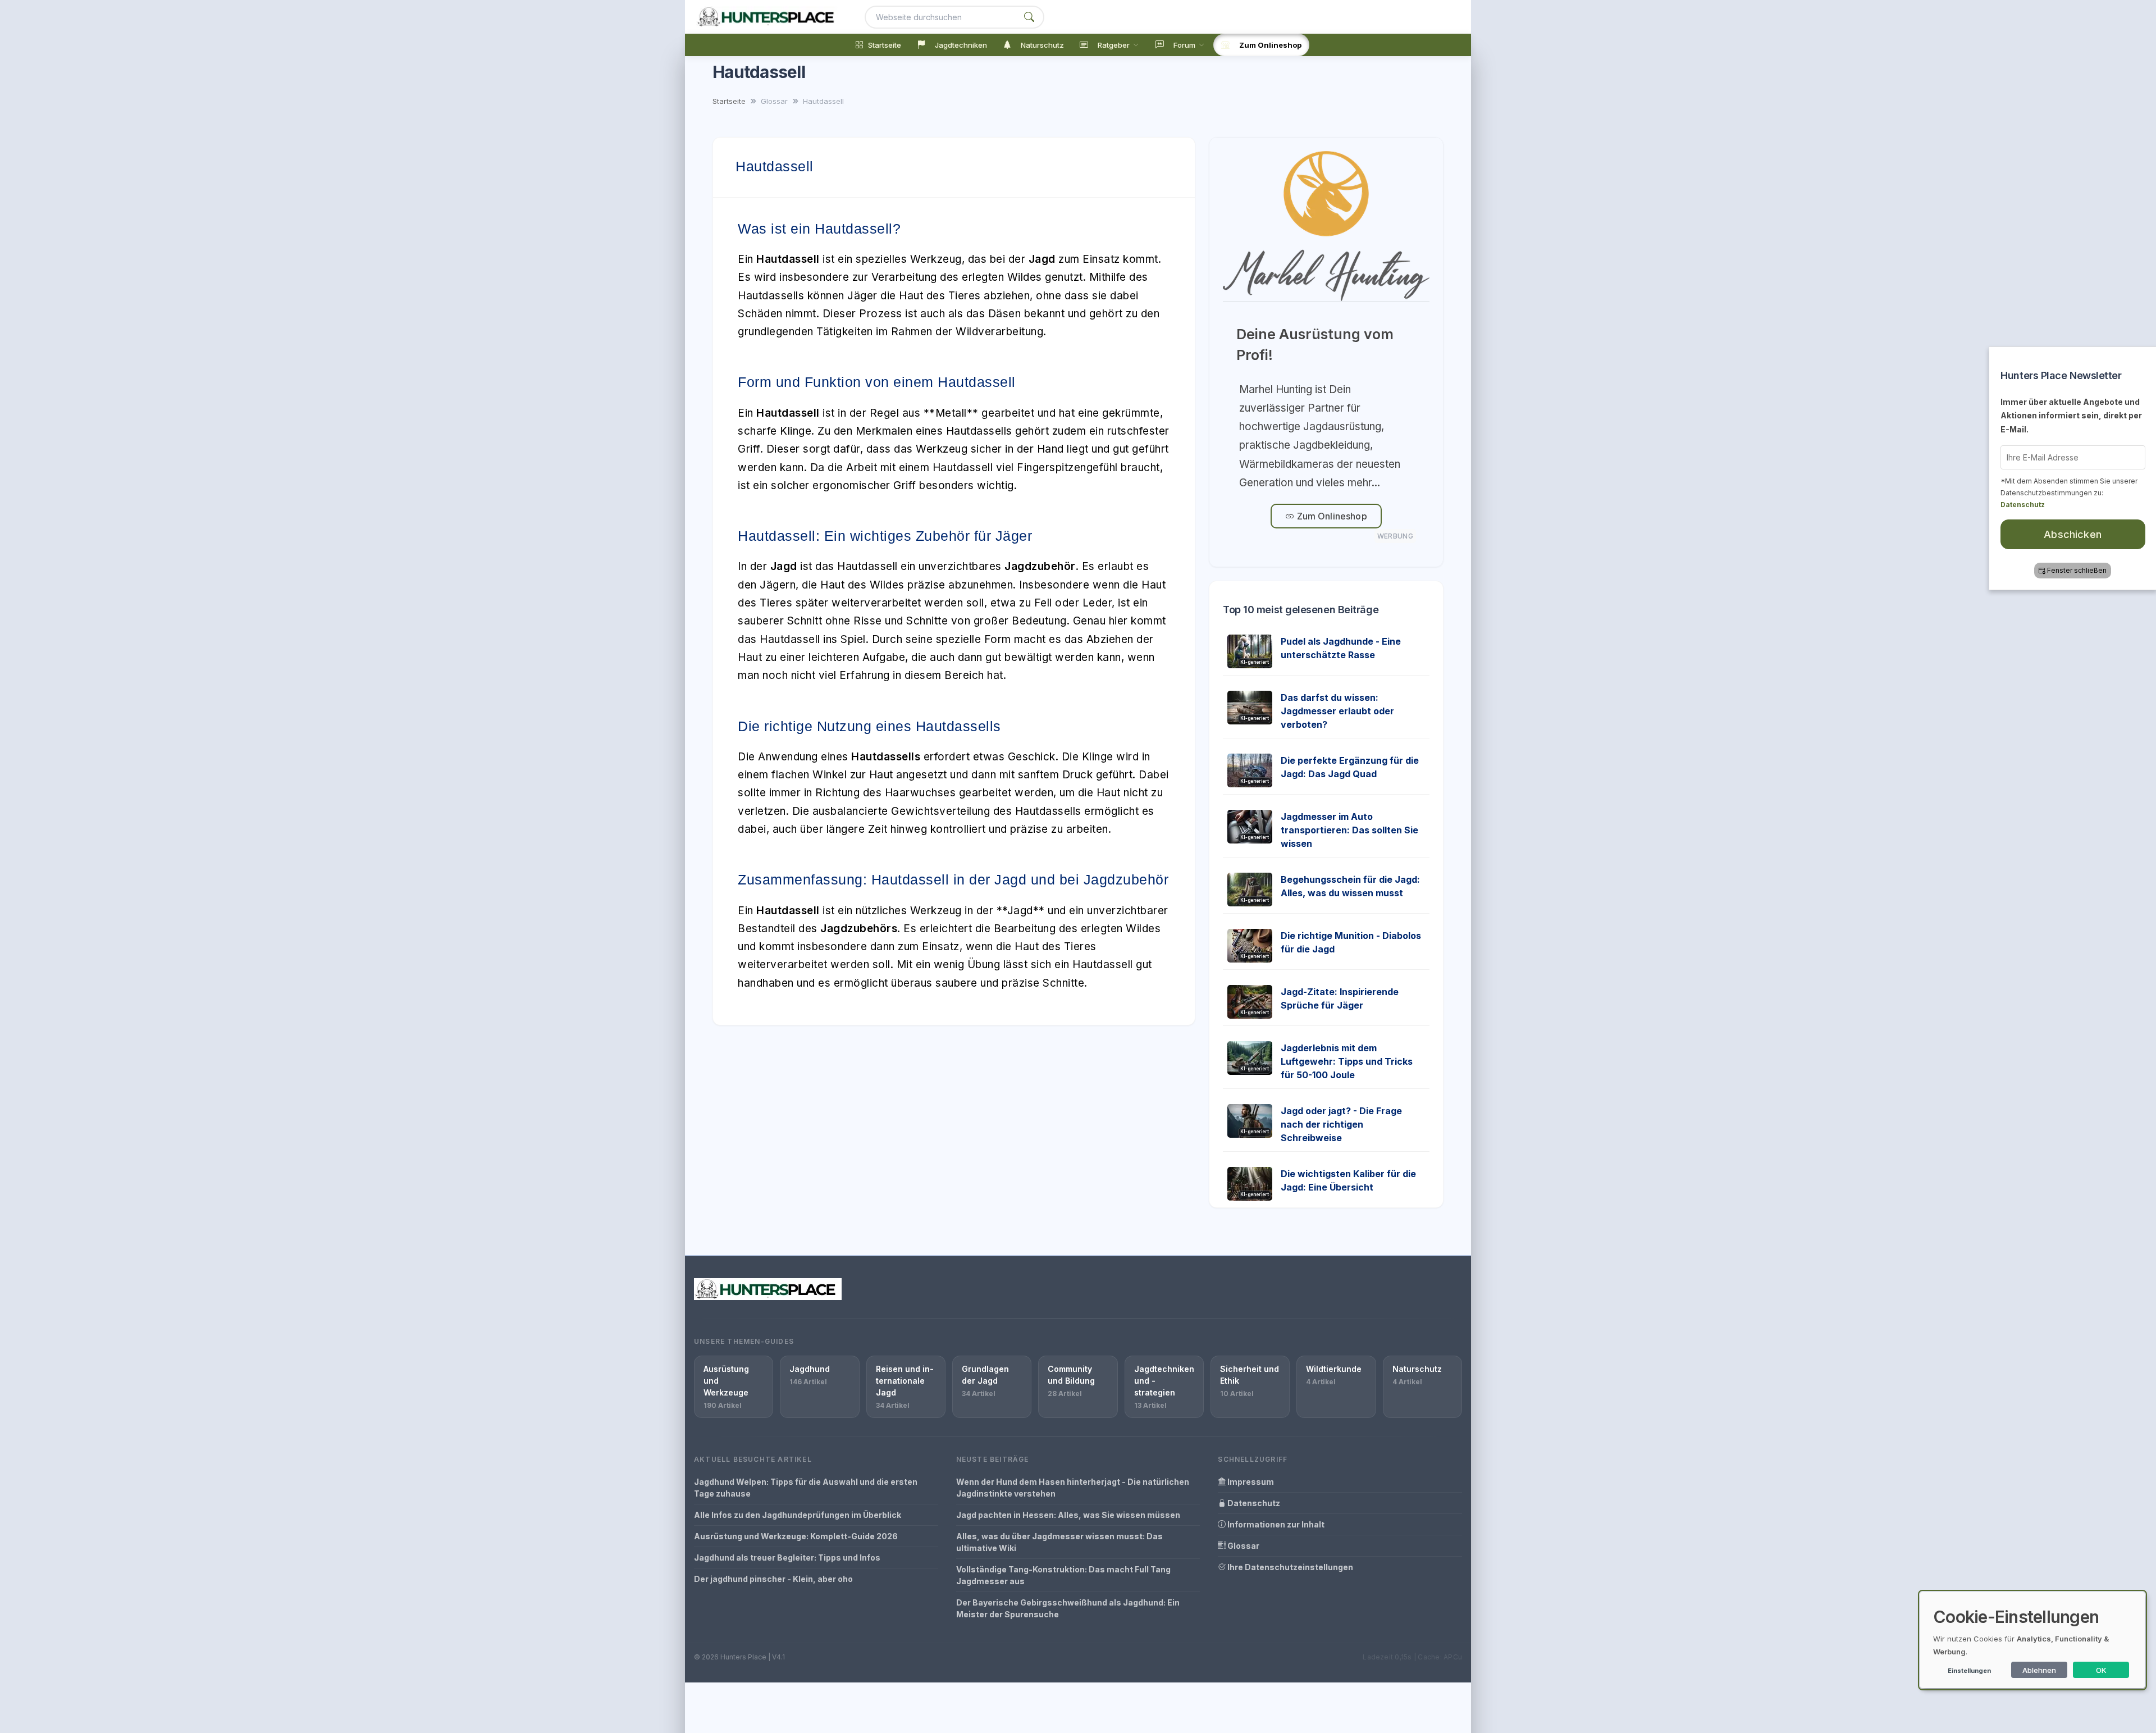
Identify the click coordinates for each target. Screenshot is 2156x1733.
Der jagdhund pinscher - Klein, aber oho (773, 1579)
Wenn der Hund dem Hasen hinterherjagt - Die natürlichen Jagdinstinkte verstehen (1073, 1488)
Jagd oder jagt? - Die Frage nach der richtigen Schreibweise (1341, 1124)
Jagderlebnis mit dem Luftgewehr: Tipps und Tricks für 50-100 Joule (1347, 1061)
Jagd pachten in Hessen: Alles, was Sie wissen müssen (1068, 1515)
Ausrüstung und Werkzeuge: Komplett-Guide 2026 (796, 1536)
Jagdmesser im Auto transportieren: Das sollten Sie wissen (1349, 830)
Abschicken (2072, 534)
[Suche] (1029, 17)
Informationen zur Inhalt (1275, 1524)
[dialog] (2032, 1640)
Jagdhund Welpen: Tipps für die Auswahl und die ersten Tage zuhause (806, 1488)
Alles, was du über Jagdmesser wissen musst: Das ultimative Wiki (1059, 1542)
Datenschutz (1253, 1503)
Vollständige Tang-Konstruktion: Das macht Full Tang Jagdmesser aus (1063, 1575)
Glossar (1243, 1546)
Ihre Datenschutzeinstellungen (1289, 1567)
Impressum (1250, 1482)
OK (2101, 1670)
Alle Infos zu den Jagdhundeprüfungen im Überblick (798, 1515)
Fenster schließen (2076, 570)
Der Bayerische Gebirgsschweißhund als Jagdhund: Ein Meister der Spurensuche (1068, 1608)
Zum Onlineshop (1330, 516)
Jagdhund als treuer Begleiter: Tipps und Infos (787, 1558)
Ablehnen (2039, 1670)
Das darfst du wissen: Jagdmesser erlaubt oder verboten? (1337, 711)
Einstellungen (1969, 1671)
